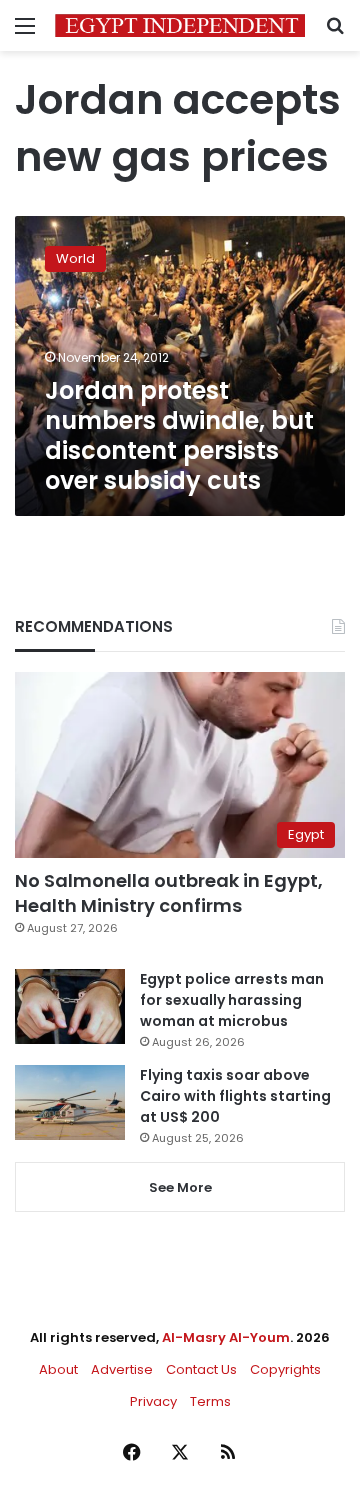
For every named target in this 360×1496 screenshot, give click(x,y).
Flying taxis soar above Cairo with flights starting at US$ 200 (235, 1096)
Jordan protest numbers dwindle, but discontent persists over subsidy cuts (179, 435)
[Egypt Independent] (180, 25)
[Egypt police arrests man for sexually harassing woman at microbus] (70, 1006)
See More (180, 1187)
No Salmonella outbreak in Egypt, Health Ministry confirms (169, 893)
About (58, 1369)
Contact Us (201, 1369)
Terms (210, 1401)
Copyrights (285, 1369)
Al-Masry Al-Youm (226, 1337)
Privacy (153, 1401)
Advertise (122, 1369)
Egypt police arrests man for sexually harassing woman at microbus (232, 1000)
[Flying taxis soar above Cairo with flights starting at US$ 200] (70, 1102)
